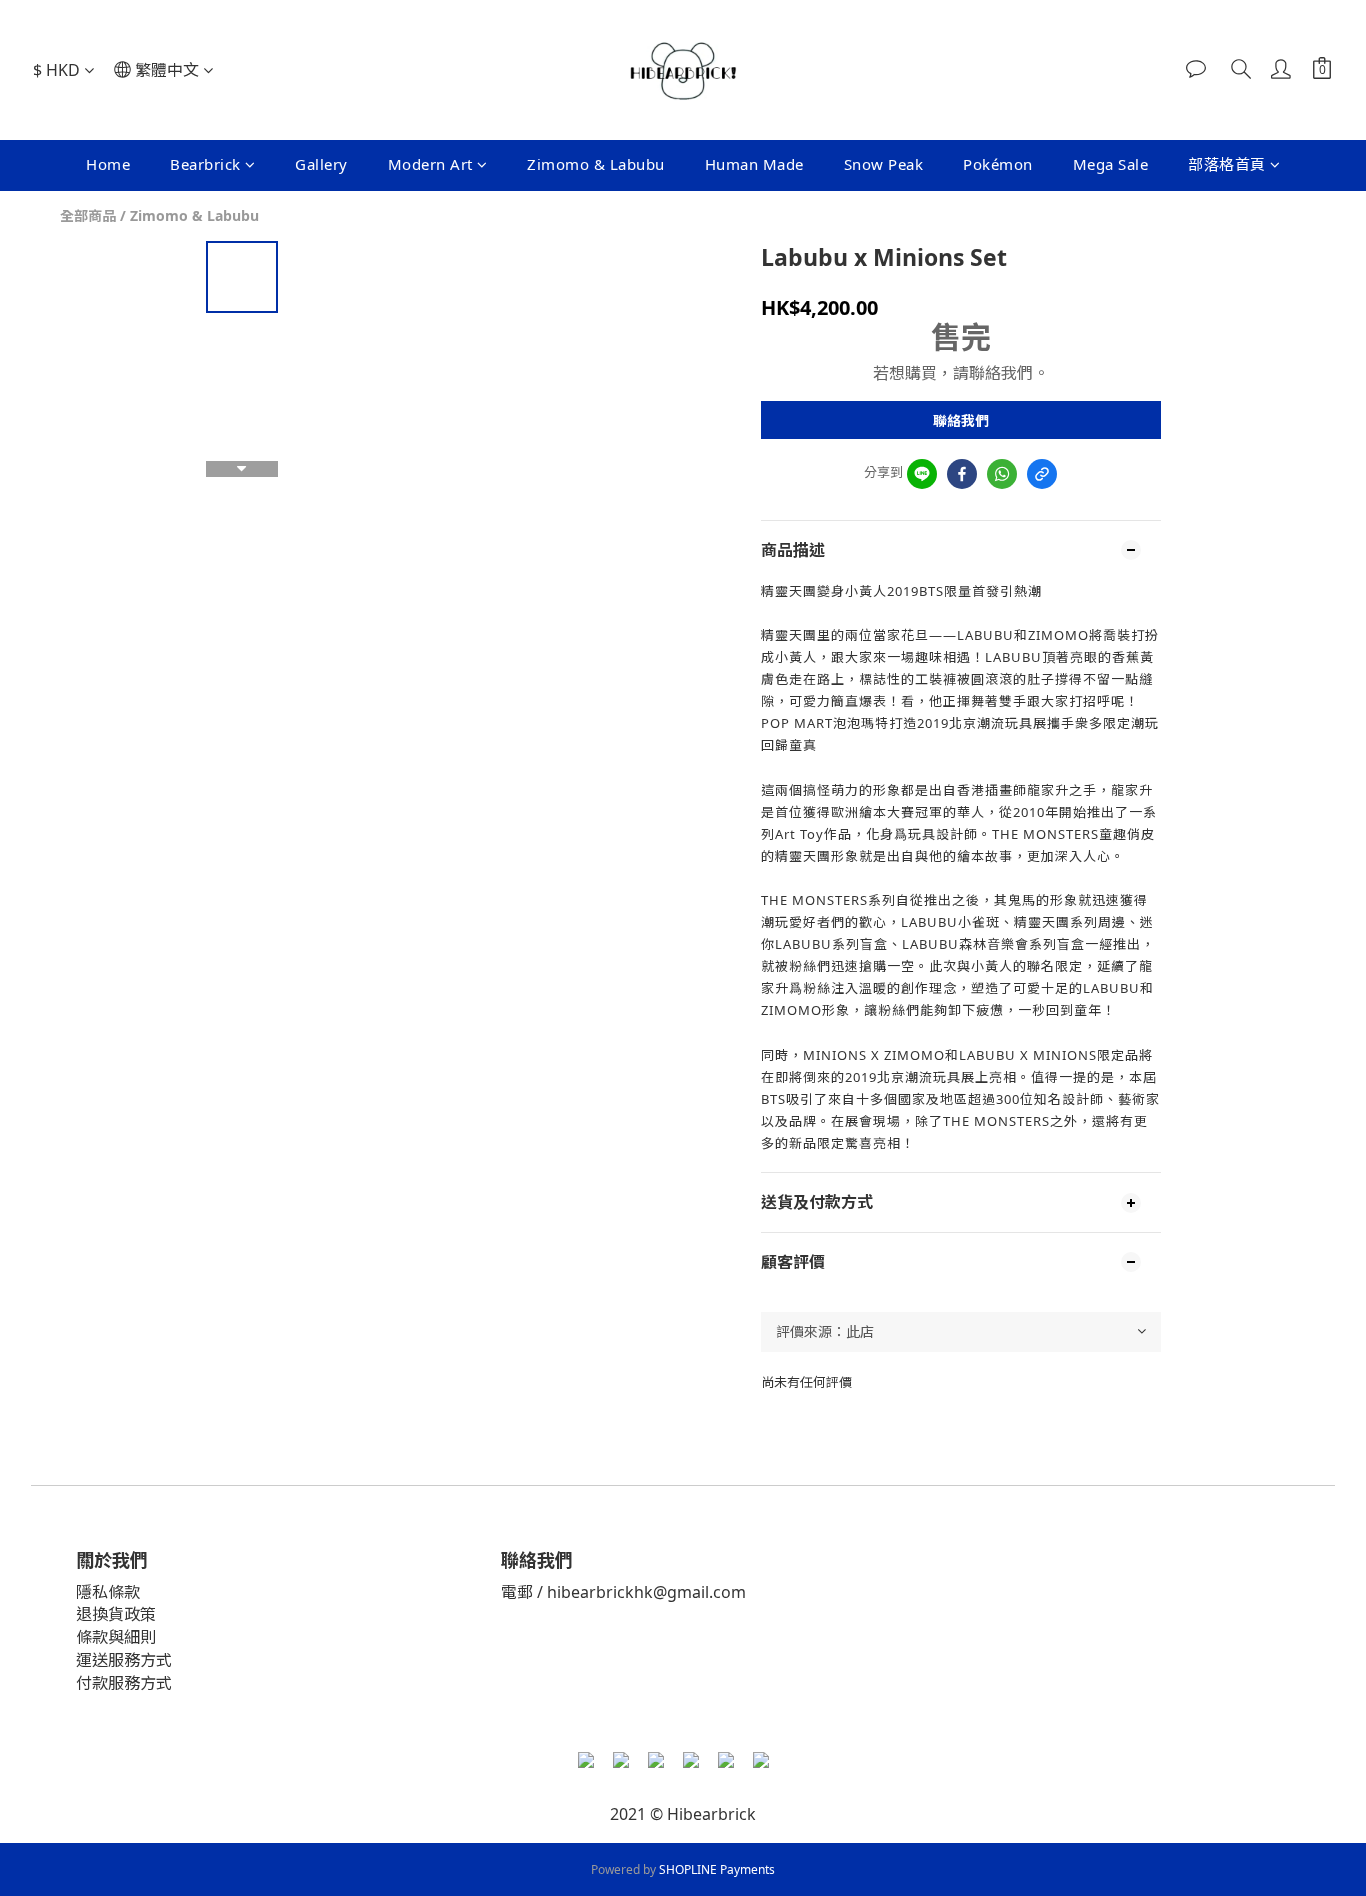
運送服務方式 (124, 1660)
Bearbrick (205, 164)
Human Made (754, 164)
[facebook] (962, 474)
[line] (922, 474)
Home (108, 164)
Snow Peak (884, 164)
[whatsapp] (1002, 474)
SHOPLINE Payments (717, 1869)
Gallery (321, 164)
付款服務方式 (124, 1683)
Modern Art (430, 164)
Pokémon (998, 164)
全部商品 (88, 215)
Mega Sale (1111, 164)
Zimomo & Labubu (596, 164)
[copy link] (1042, 474)
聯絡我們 (961, 420)
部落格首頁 (1227, 164)
